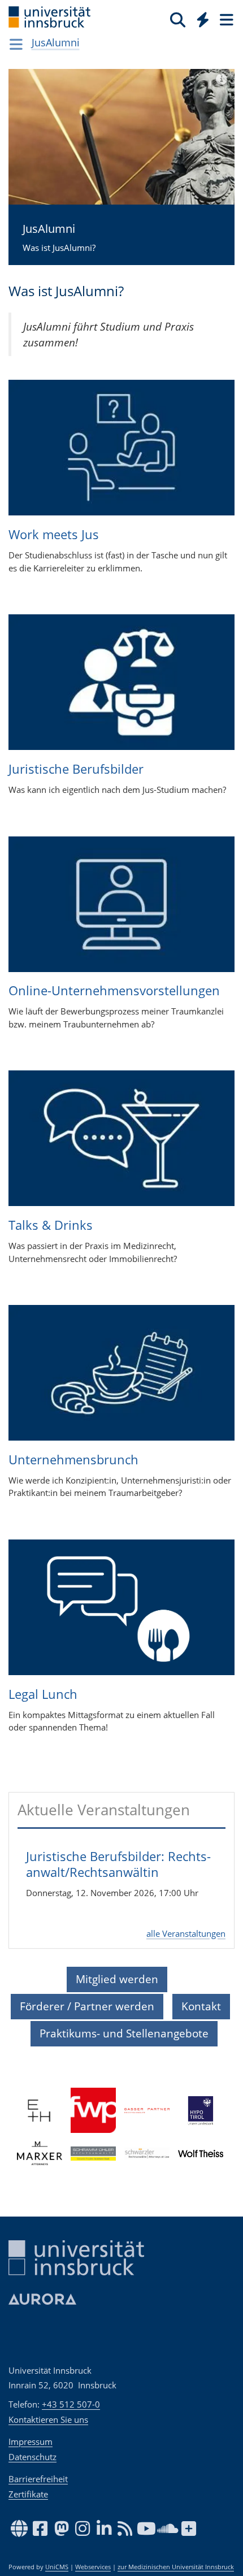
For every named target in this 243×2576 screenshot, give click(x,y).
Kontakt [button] (201, 2006)
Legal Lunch (43, 1694)
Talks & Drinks (51, 1225)
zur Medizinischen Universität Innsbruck (176, 2567)
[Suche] (178, 19)
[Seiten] (225, 19)
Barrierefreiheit (38, 2479)
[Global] (200, 18)
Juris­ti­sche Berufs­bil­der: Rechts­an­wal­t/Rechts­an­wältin (118, 1864)
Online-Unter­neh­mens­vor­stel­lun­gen (114, 990)
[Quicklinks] (203, 19)
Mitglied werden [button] (117, 1979)
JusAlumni (56, 42)
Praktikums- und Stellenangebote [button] (124, 2033)
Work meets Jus (54, 534)
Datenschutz (32, 2457)
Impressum (31, 2441)
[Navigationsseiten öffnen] (16, 44)
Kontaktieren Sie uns (48, 2419)
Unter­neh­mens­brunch (73, 1459)
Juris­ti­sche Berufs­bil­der (76, 769)
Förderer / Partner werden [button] (87, 2006)
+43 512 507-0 (71, 2404)
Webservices (93, 2567)
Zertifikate (28, 2494)
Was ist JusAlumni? (59, 237)
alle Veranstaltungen (186, 1933)
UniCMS (57, 2567)
